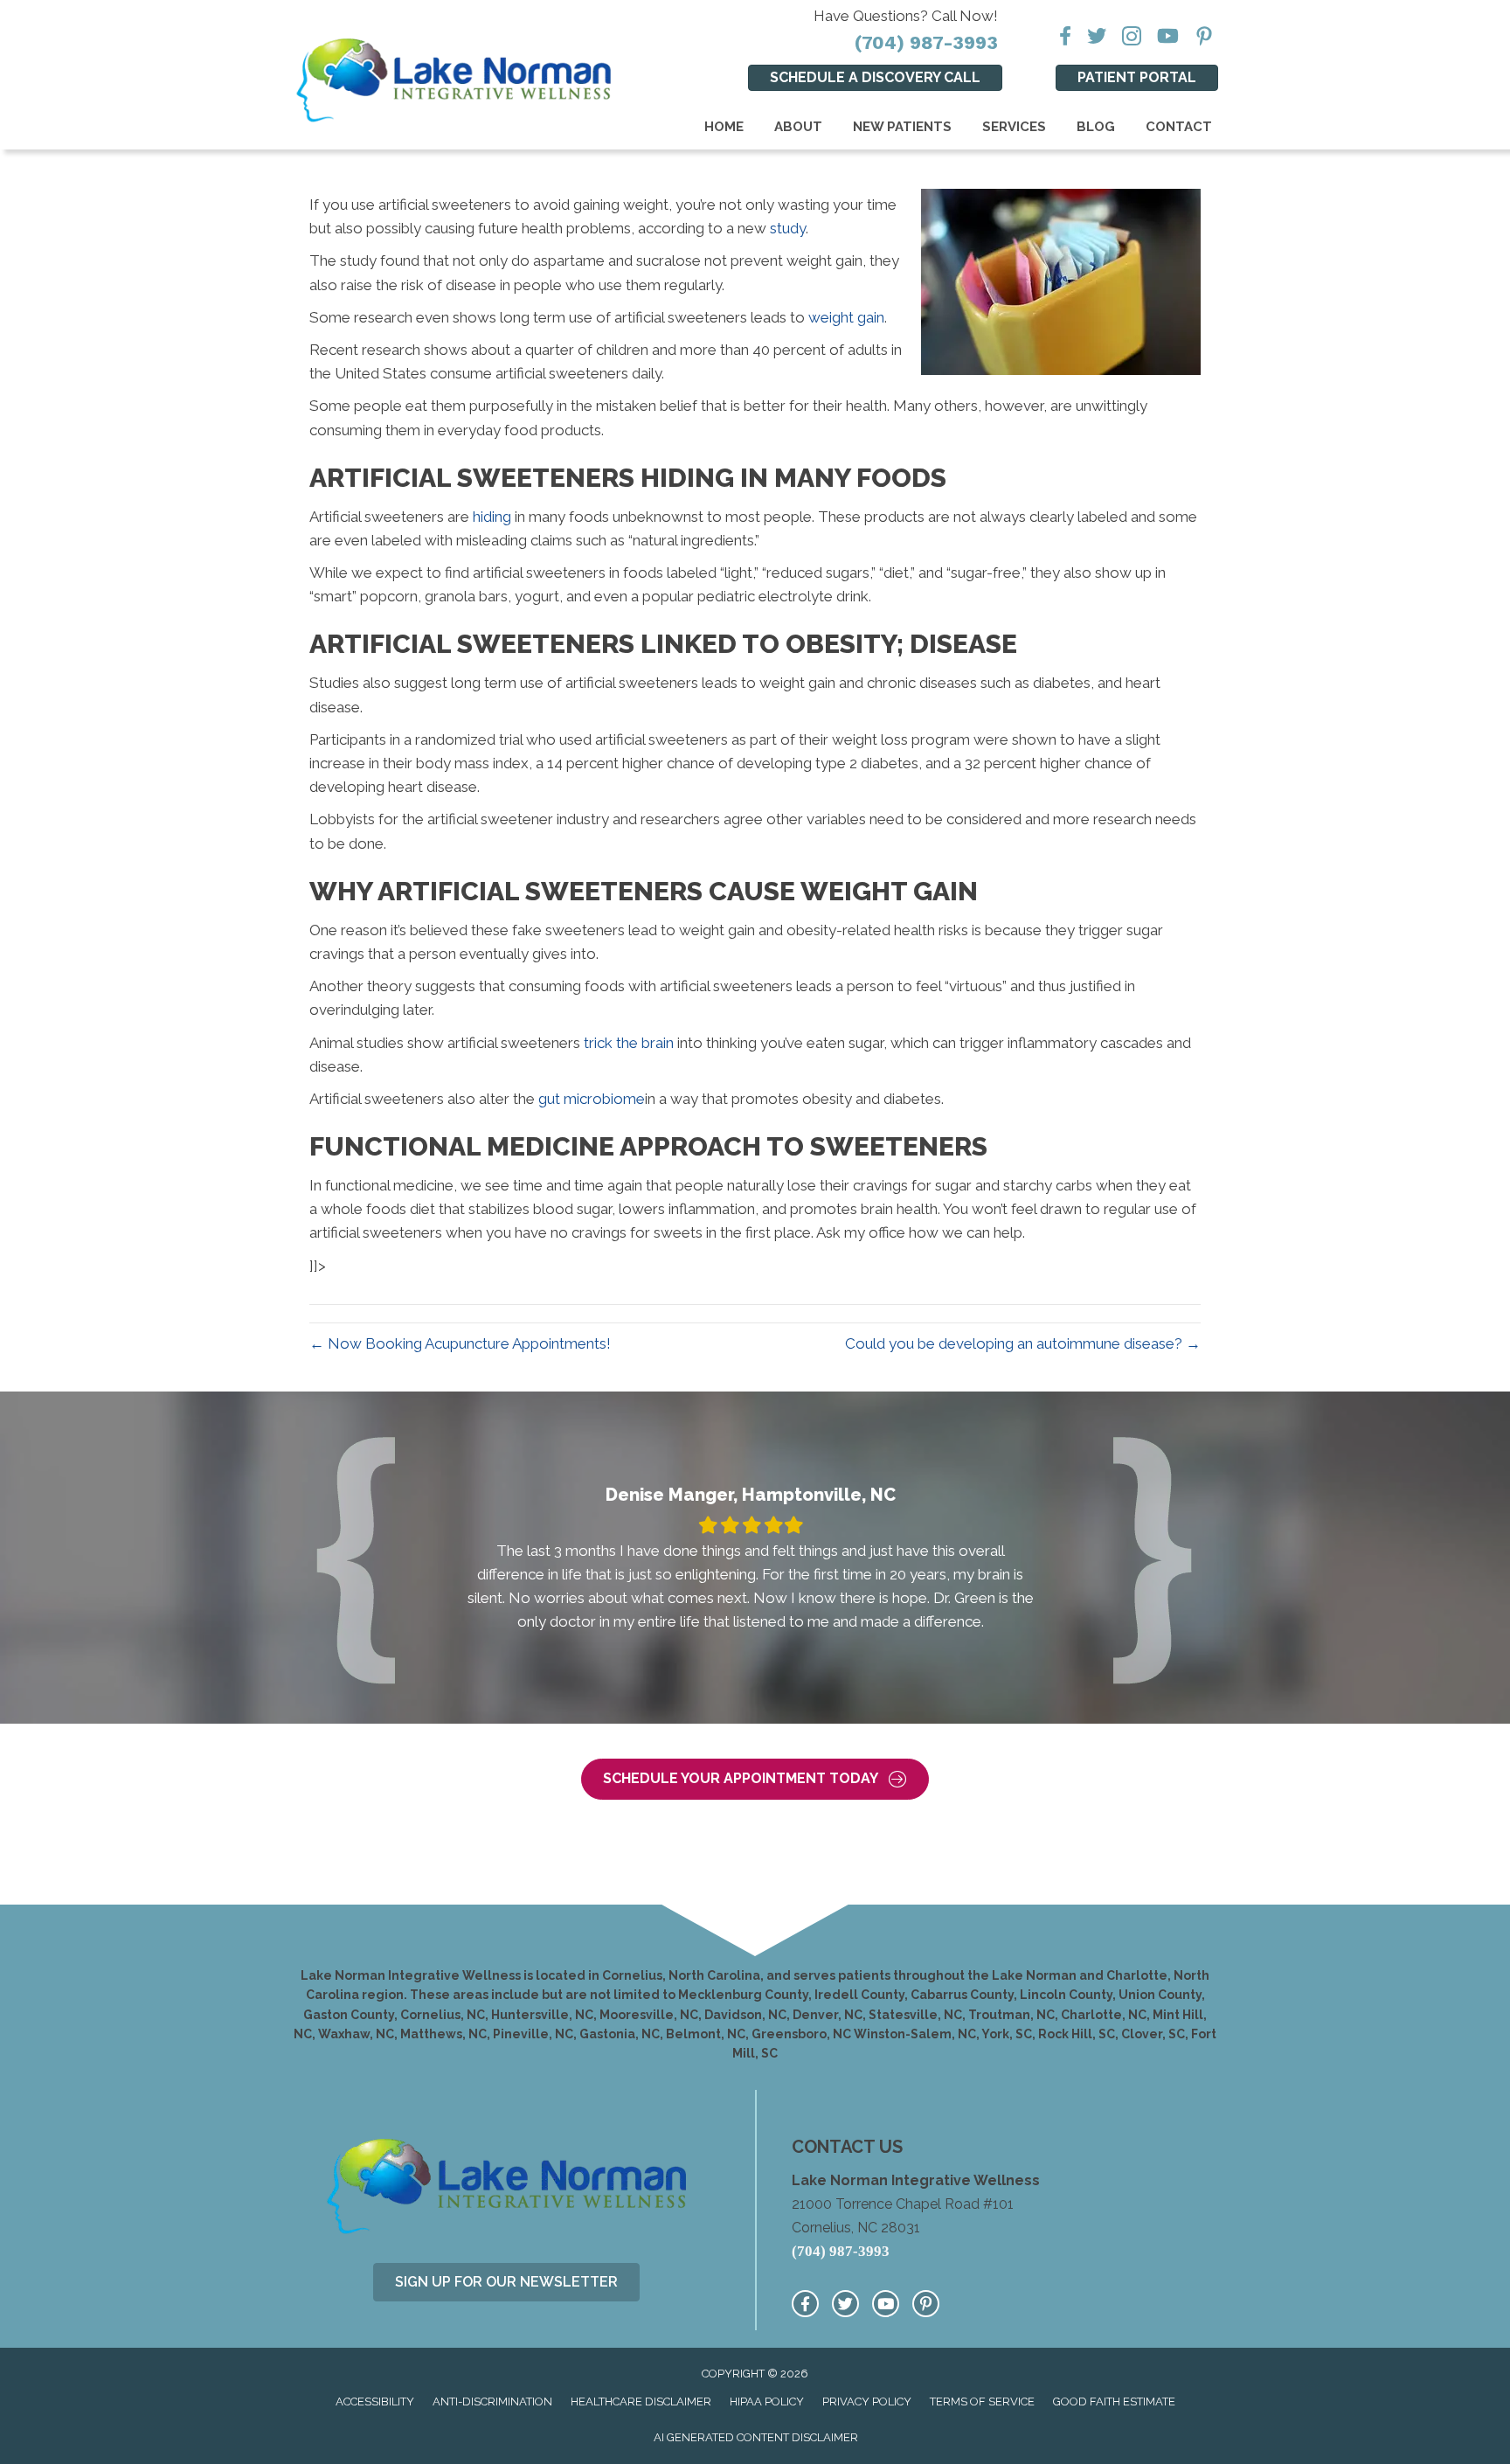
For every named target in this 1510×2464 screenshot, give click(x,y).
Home (724, 127)
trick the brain (629, 1043)
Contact (1179, 127)
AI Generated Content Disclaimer (756, 2437)
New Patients (902, 127)
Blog (1096, 127)
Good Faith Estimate (1114, 2402)
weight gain (846, 317)
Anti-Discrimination (492, 2402)
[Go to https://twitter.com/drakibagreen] (845, 2304)
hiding (492, 517)
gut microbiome (592, 1099)
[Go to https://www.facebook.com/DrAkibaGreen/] (805, 2304)
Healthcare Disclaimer (641, 2402)
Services (1014, 127)
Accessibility (375, 2402)
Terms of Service (982, 2402)
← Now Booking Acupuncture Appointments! (460, 1343)
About (798, 127)
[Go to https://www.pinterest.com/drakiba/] (926, 2304)
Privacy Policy (867, 2402)
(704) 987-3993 (926, 42)
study (788, 228)
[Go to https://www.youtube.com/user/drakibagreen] (886, 2304)
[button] (755, 1779)
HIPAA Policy (767, 2402)
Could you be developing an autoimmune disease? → (1023, 1343)
